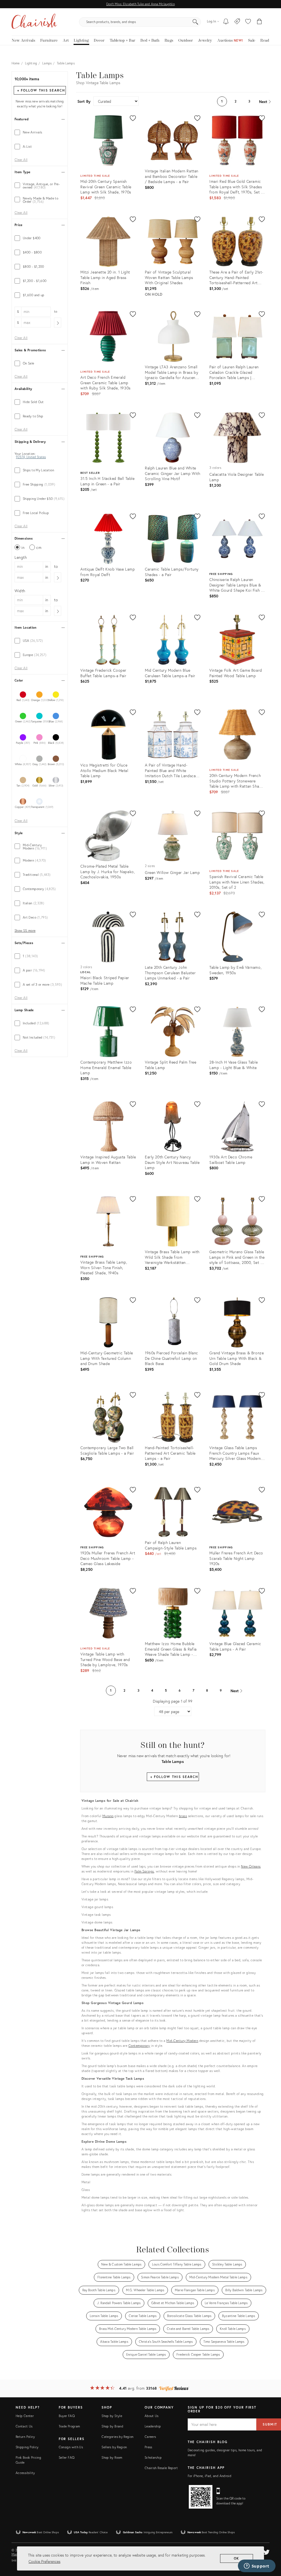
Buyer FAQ (67, 2416)
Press (148, 2447)
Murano (108, 1816)
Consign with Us (71, 2447)
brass (183, 1816)
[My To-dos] (226, 22)
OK (237, 2558)
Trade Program (69, 2426)
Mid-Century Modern (182, 2041)
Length (21, 557)
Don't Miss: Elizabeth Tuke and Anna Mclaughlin (140, 4)
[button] (248, 22)
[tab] (40, 132)
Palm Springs (144, 1871)
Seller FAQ (67, 2457)
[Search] (195, 22)
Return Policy (25, 2437)
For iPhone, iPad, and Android (210, 2476)
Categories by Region (117, 2437)
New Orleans (251, 1866)
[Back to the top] (270, 2547)
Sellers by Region (114, 2447)
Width (20, 591)
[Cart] (259, 22)
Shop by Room (112, 2457)
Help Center (25, 2416)
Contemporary (139, 2046)
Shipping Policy (27, 2447)
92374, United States (31, 457)
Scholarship (153, 2457)
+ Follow (41, 90)
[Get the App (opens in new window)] (201, 2497)
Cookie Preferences (44, 2561)
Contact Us (24, 2426)
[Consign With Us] (237, 22)
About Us (152, 2416)
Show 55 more (25, 931)
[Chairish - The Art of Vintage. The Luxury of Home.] (34, 22)
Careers (150, 2437)
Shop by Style (112, 2416)
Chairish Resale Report (161, 2468)
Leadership (153, 2426)
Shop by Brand (112, 2426)
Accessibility (25, 2473)
